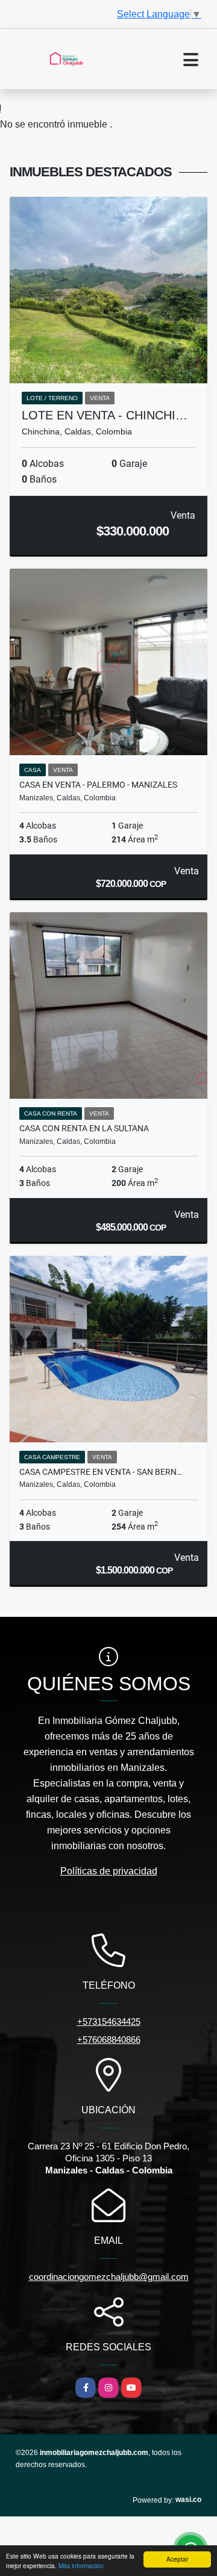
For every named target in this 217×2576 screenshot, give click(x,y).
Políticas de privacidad (109, 1871)
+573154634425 (109, 2022)
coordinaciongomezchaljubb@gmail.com (109, 2277)
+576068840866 (109, 2040)
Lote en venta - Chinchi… (105, 415)
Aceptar (177, 2559)
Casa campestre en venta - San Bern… (101, 1472)
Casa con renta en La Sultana (84, 1128)
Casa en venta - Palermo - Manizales (98, 785)
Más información (81, 2565)
